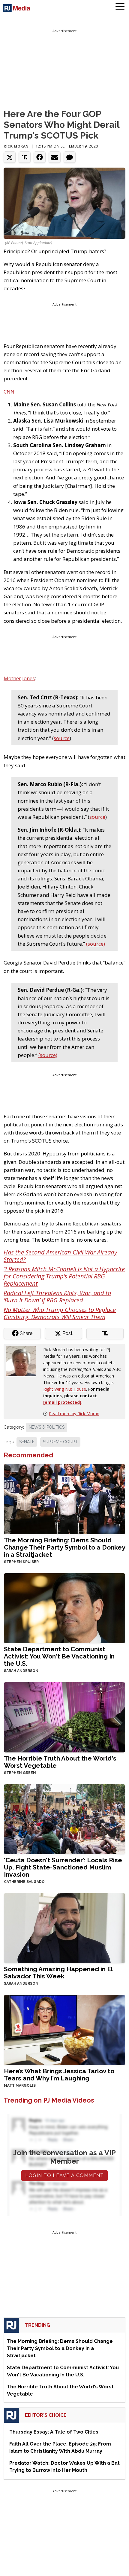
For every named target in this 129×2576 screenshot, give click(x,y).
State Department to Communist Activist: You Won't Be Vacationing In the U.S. (59, 1656)
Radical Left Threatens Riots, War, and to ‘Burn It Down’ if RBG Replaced (57, 1297)
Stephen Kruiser (21, 1562)
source (62, 738)
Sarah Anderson (21, 1671)
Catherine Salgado (24, 1882)
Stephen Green (20, 1773)
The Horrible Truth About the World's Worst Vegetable (60, 1762)
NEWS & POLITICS (47, 1427)
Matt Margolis (20, 2086)
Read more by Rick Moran (74, 1414)
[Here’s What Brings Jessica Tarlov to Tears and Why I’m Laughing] (64, 2029)
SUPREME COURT (60, 1442)
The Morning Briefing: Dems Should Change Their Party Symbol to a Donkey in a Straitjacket (64, 1547)
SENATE (27, 1442)
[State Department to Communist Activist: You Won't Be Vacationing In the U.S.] (64, 1607)
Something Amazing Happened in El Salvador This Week (58, 1973)
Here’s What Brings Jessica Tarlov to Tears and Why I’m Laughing (59, 2075)
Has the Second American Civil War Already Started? (60, 1256)
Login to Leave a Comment (64, 2175)
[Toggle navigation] (120, 7)
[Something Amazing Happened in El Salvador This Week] (64, 1928)
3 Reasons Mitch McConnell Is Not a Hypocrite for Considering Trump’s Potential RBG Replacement (64, 1276)
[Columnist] (23, 1361)
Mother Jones (19, 678)
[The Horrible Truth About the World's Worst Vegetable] (64, 1717)
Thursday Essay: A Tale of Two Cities (54, 2432)
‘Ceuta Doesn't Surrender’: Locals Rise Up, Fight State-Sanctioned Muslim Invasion (63, 1867)
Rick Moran (16, 146)
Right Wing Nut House (65, 1389)
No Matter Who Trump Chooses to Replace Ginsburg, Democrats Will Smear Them (60, 1313)
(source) (96, 944)
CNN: (10, 392)
